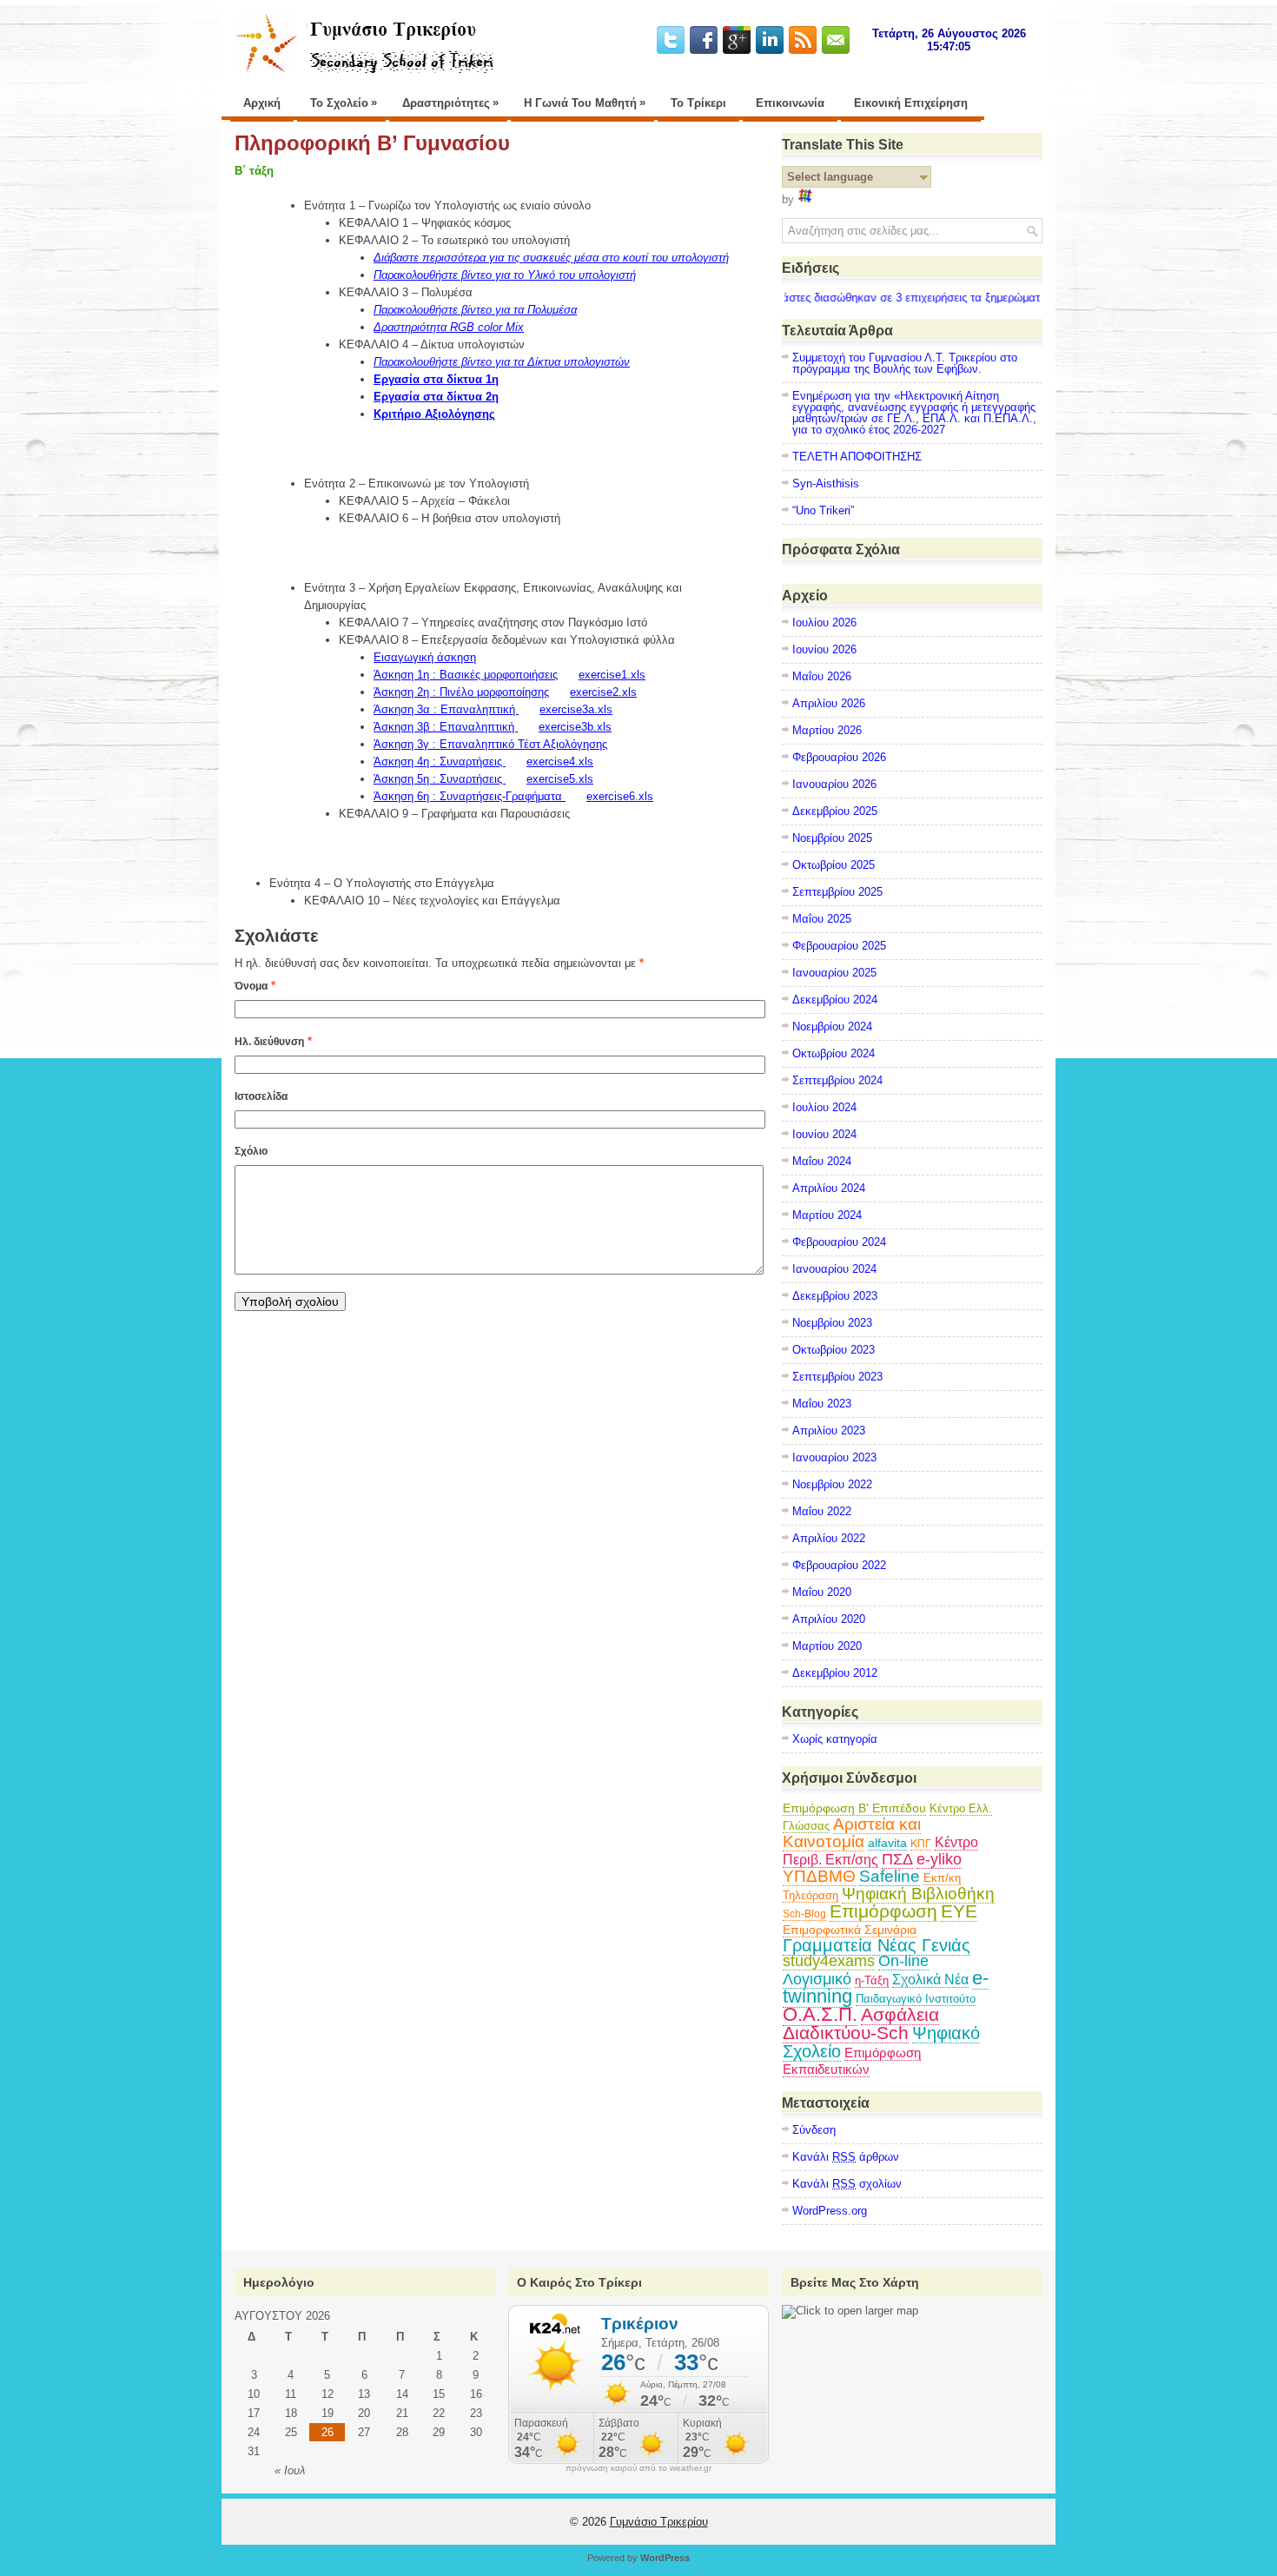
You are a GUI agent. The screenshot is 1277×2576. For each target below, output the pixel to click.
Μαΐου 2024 (822, 1161)
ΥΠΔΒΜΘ (819, 1876)
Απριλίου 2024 (829, 1188)
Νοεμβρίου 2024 (832, 1026)
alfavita (887, 1843)
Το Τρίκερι (698, 103)
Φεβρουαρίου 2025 (839, 946)
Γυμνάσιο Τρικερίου (659, 2522)
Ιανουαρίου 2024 (834, 1269)
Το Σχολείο (344, 103)
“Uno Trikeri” (823, 510)
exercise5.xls (560, 779)
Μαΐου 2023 (822, 1404)
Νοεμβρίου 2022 (832, 1484)
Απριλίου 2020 (829, 1619)
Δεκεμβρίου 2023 (835, 1296)
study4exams (829, 1961)
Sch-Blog (804, 1914)
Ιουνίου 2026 (824, 649)
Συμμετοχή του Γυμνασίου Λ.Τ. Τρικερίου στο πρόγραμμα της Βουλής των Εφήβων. (905, 363)
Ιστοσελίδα (261, 1096)
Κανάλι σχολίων (847, 2184)
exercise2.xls (603, 692)
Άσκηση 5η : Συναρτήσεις (440, 779)
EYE (959, 1911)
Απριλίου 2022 (829, 1538)
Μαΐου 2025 (822, 919)
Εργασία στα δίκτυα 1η (436, 379)
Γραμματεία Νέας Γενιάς (877, 1945)
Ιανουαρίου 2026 (834, 784)
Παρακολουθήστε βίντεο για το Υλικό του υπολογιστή (505, 275)
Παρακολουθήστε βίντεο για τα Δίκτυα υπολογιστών (502, 362)
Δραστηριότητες (450, 103)
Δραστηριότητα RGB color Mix (449, 327)
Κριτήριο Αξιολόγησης (434, 414)
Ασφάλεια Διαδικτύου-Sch (861, 2023)
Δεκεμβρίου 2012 (835, 1673)
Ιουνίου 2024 (824, 1134)
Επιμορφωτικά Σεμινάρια (850, 1930)
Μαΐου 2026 (822, 676)
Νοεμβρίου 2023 (832, 1323)
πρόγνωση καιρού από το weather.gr (638, 2468)
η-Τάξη (872, 1980)
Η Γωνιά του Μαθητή (585, 103)
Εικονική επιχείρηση (911, 103)
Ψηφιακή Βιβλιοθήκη (918, 1894)
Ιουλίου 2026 (824, 622)
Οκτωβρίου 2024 (834, 1053)
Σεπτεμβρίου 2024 (837, 1080)
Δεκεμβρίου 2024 (835, 1000)
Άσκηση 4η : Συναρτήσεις (440, 762)
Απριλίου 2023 (829, 1430)
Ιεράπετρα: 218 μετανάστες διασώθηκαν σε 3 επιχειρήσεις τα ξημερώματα (841, 298)
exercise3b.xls (575, 727)
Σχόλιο (251, 1151)
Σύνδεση (814, 2130)
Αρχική (262, 103)
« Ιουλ (290, 2470)
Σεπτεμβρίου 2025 (837, 892)
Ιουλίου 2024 (824, 1107)
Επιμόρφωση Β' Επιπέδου (854, 1808)
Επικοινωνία (790, 103)
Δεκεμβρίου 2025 (835, 811)
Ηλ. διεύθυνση (269, 1042)
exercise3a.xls (576, 709)
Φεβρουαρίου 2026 (839, 757)
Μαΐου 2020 (822, 1592)
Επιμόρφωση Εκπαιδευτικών (852, 2061)
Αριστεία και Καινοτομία (852, 1833)
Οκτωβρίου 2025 (834, 865)
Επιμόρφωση (883, 1911)
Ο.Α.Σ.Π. (820, 2014)
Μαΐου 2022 (822, 1511)
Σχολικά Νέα (930, 1980)
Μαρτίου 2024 (827, 1215)
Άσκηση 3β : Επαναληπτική (446, 727)
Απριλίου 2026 (829, 703)
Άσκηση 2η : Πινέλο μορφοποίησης (461, 692)
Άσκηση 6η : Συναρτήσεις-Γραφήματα (470, 796)
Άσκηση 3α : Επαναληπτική (446, 709)
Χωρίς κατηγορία (835, 1739)
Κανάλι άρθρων (846, 2157)
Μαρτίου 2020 (827, 1646)
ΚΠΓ (921, 1844)
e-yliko (939, 1859)
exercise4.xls (560, 762)
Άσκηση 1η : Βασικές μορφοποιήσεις (466, 675)
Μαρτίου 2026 (827, 730)
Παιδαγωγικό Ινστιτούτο (916, 1999)
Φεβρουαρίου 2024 (839, 1242)
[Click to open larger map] (850, 2311)
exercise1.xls (612, 675)
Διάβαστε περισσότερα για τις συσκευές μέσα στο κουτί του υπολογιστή (551, 258)
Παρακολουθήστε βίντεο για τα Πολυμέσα (475, 310)
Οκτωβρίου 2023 (834, 1350)
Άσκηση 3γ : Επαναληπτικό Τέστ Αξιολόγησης (490, 744)
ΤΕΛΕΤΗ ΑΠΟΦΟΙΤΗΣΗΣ (857, 457)
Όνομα (251, 986)
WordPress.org (830, 2211)
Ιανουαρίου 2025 (834, 973)
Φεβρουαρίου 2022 (839, 1565)
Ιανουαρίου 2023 (834, 1457)
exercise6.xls (620, 796)
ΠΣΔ (897, 1859)
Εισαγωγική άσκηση (425, 657)
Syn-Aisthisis (826, 483)
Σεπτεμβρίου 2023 (837, 1377)
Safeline (890, 1876)
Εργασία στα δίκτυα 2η (436, 397)
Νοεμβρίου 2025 (832, 838)
